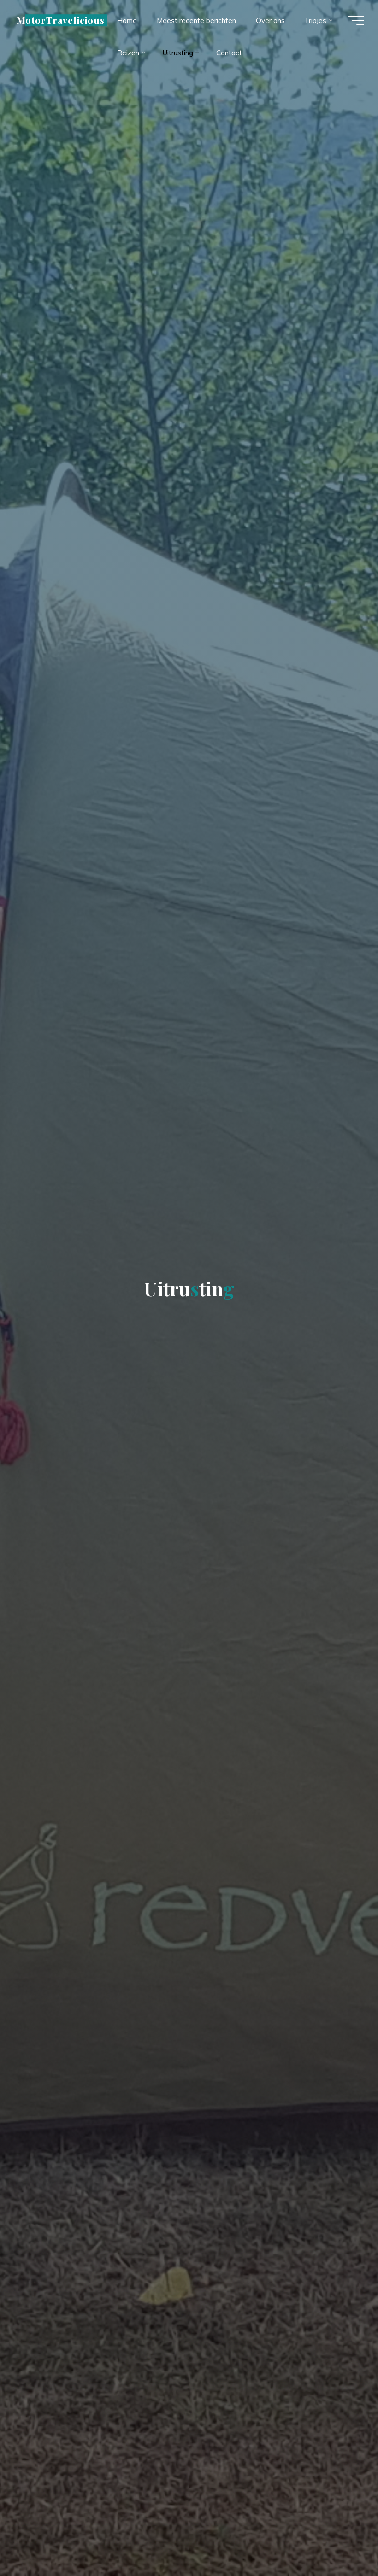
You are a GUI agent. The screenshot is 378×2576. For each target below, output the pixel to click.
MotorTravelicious (61, 20)
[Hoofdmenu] (356, 21)
